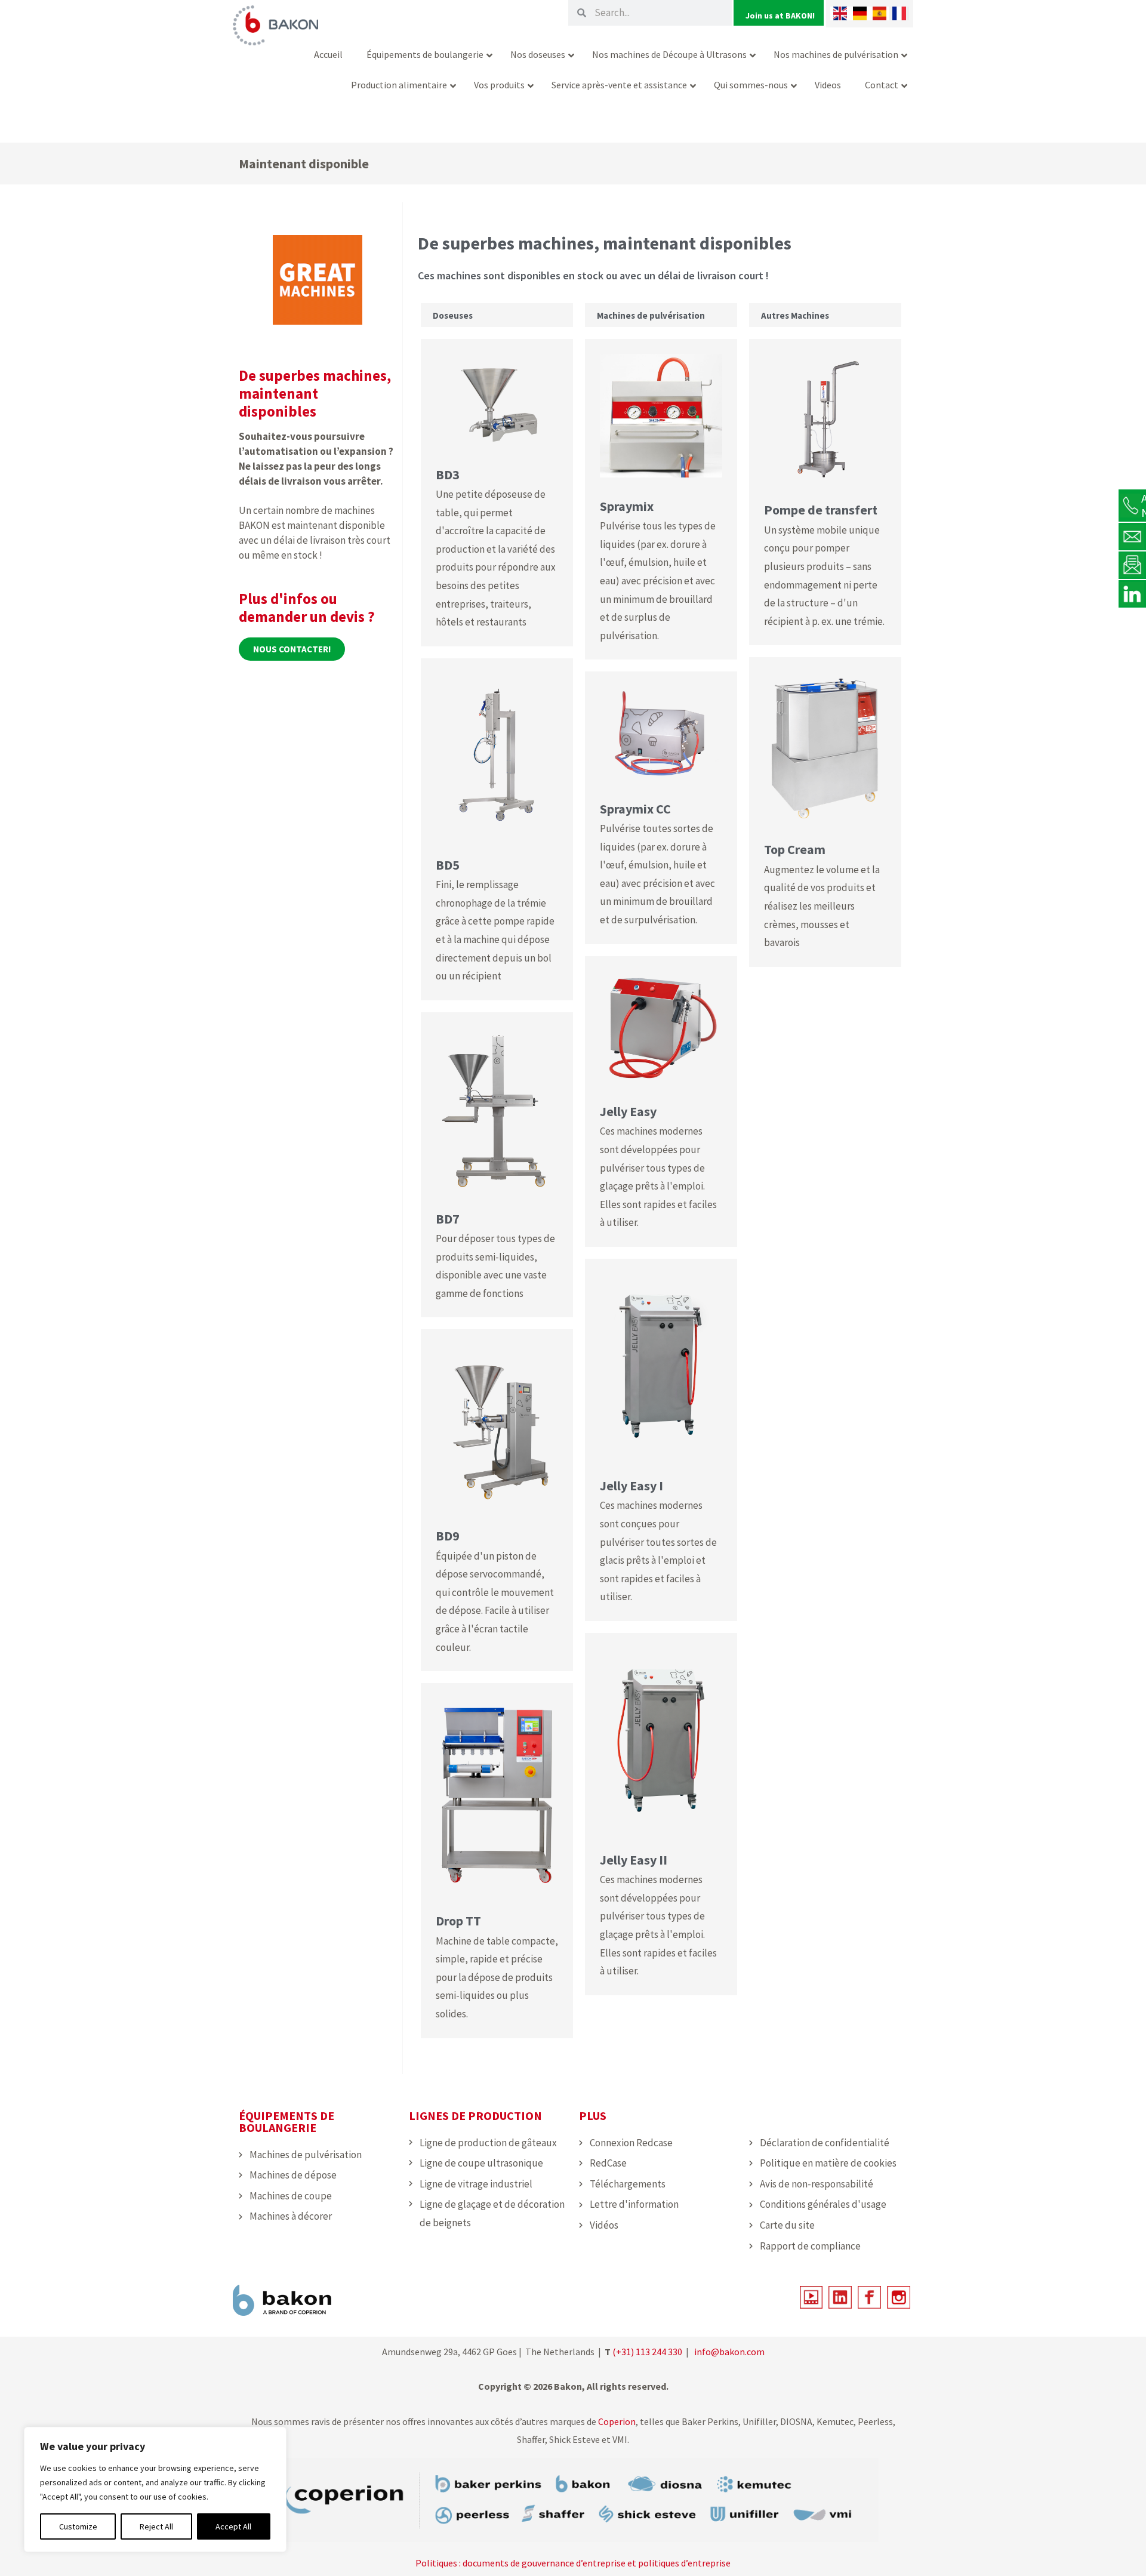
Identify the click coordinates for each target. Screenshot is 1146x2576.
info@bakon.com (729, 2352)
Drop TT (458, 1921)
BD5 (448, 865)
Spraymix (627, 506)
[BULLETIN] (1132, 565)
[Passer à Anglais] (840, 13)
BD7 (448, 1219)
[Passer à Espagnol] (879, 13)
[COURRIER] (1132, 536)
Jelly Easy (628, 1111)
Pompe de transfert (821, 510)
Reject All (156, 2526)
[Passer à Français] (899, 13)
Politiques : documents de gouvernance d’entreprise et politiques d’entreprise (573, 2563)
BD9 (448, 1536)
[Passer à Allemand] (860, 13)
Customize (78, 2526)
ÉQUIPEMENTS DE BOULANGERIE (286, 2121)
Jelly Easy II (634, 1860)
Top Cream (795, 849)
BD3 (448, 474)
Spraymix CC (635, 809)
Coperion (616, 2421)
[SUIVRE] (1132, 593)
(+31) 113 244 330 (647, 2352)
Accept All (233, 2526)
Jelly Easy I (631, 1486)
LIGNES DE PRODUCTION (475, 2116)
